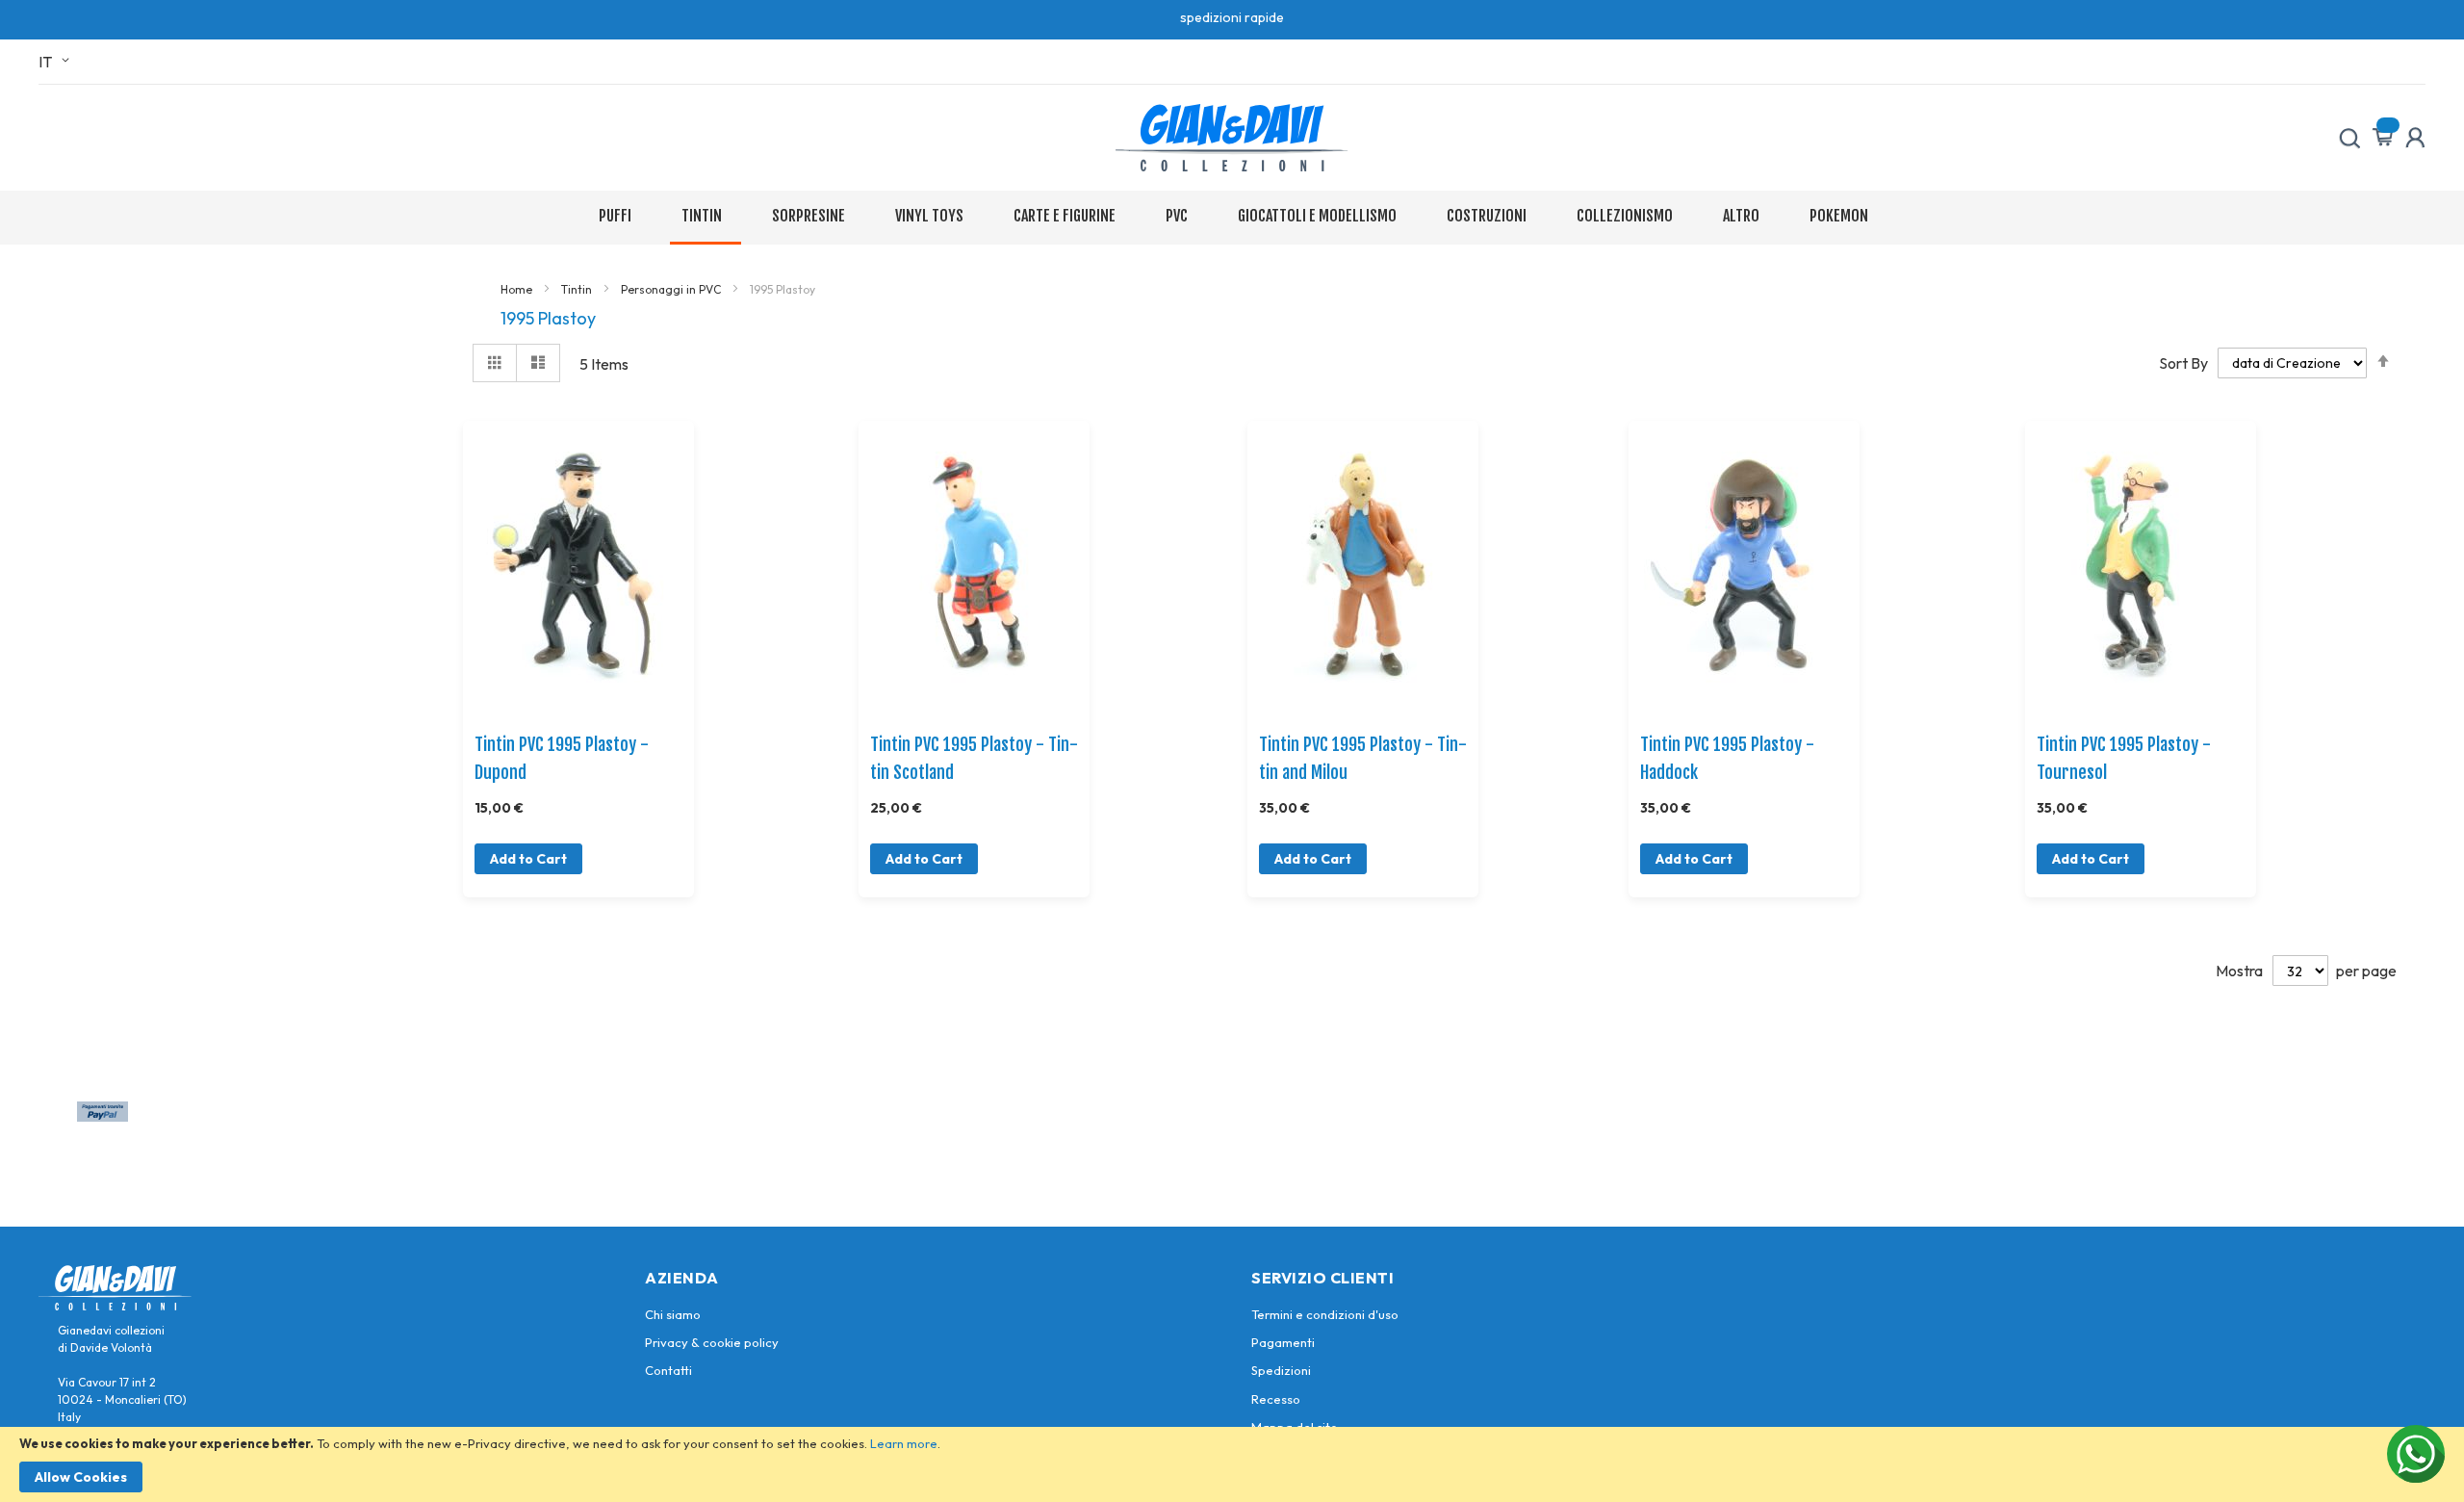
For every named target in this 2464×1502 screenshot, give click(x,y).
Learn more (904, 1443)
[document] (1232, 1464)
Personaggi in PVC (672, 289)
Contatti (668, 1370)
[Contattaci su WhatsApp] (2416, 1454)
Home (518, 289)
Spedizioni (1281, 1370)
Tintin (578, 289)
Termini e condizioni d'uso (1325, 1314)
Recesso (1276, 1399)
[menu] (1232, 218)
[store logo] (1232, 138)
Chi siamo (673, 1314)
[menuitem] (619, 216)
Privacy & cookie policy (712, 1342)
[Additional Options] (103, 1116)
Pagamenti (1283, 1342)
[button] (57, 62)
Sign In (2415, 138)
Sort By (2183, 362)
